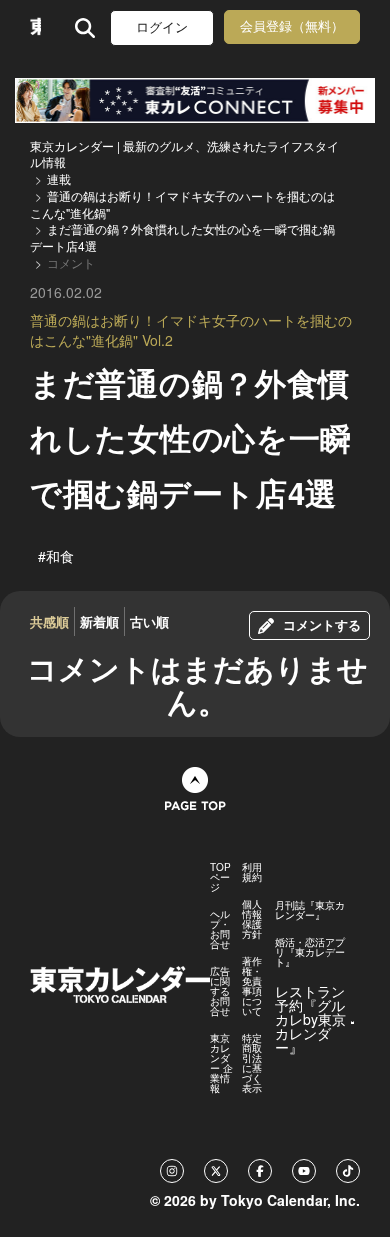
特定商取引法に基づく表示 (252, 1063)
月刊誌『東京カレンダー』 (310, 910)
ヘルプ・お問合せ (220, 929)
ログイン (162, 27)
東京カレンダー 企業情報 (221, 1063)
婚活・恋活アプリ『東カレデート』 (310, 952)
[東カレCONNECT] (195, 100)
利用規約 (252, 872)
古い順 (149, 621)
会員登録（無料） (292, 26)
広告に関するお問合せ (220, 991)
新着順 (99, 621)
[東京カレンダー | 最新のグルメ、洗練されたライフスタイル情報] (35, 27)
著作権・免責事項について (252, 986)
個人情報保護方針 (252, 919)
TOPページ (220, 877)
